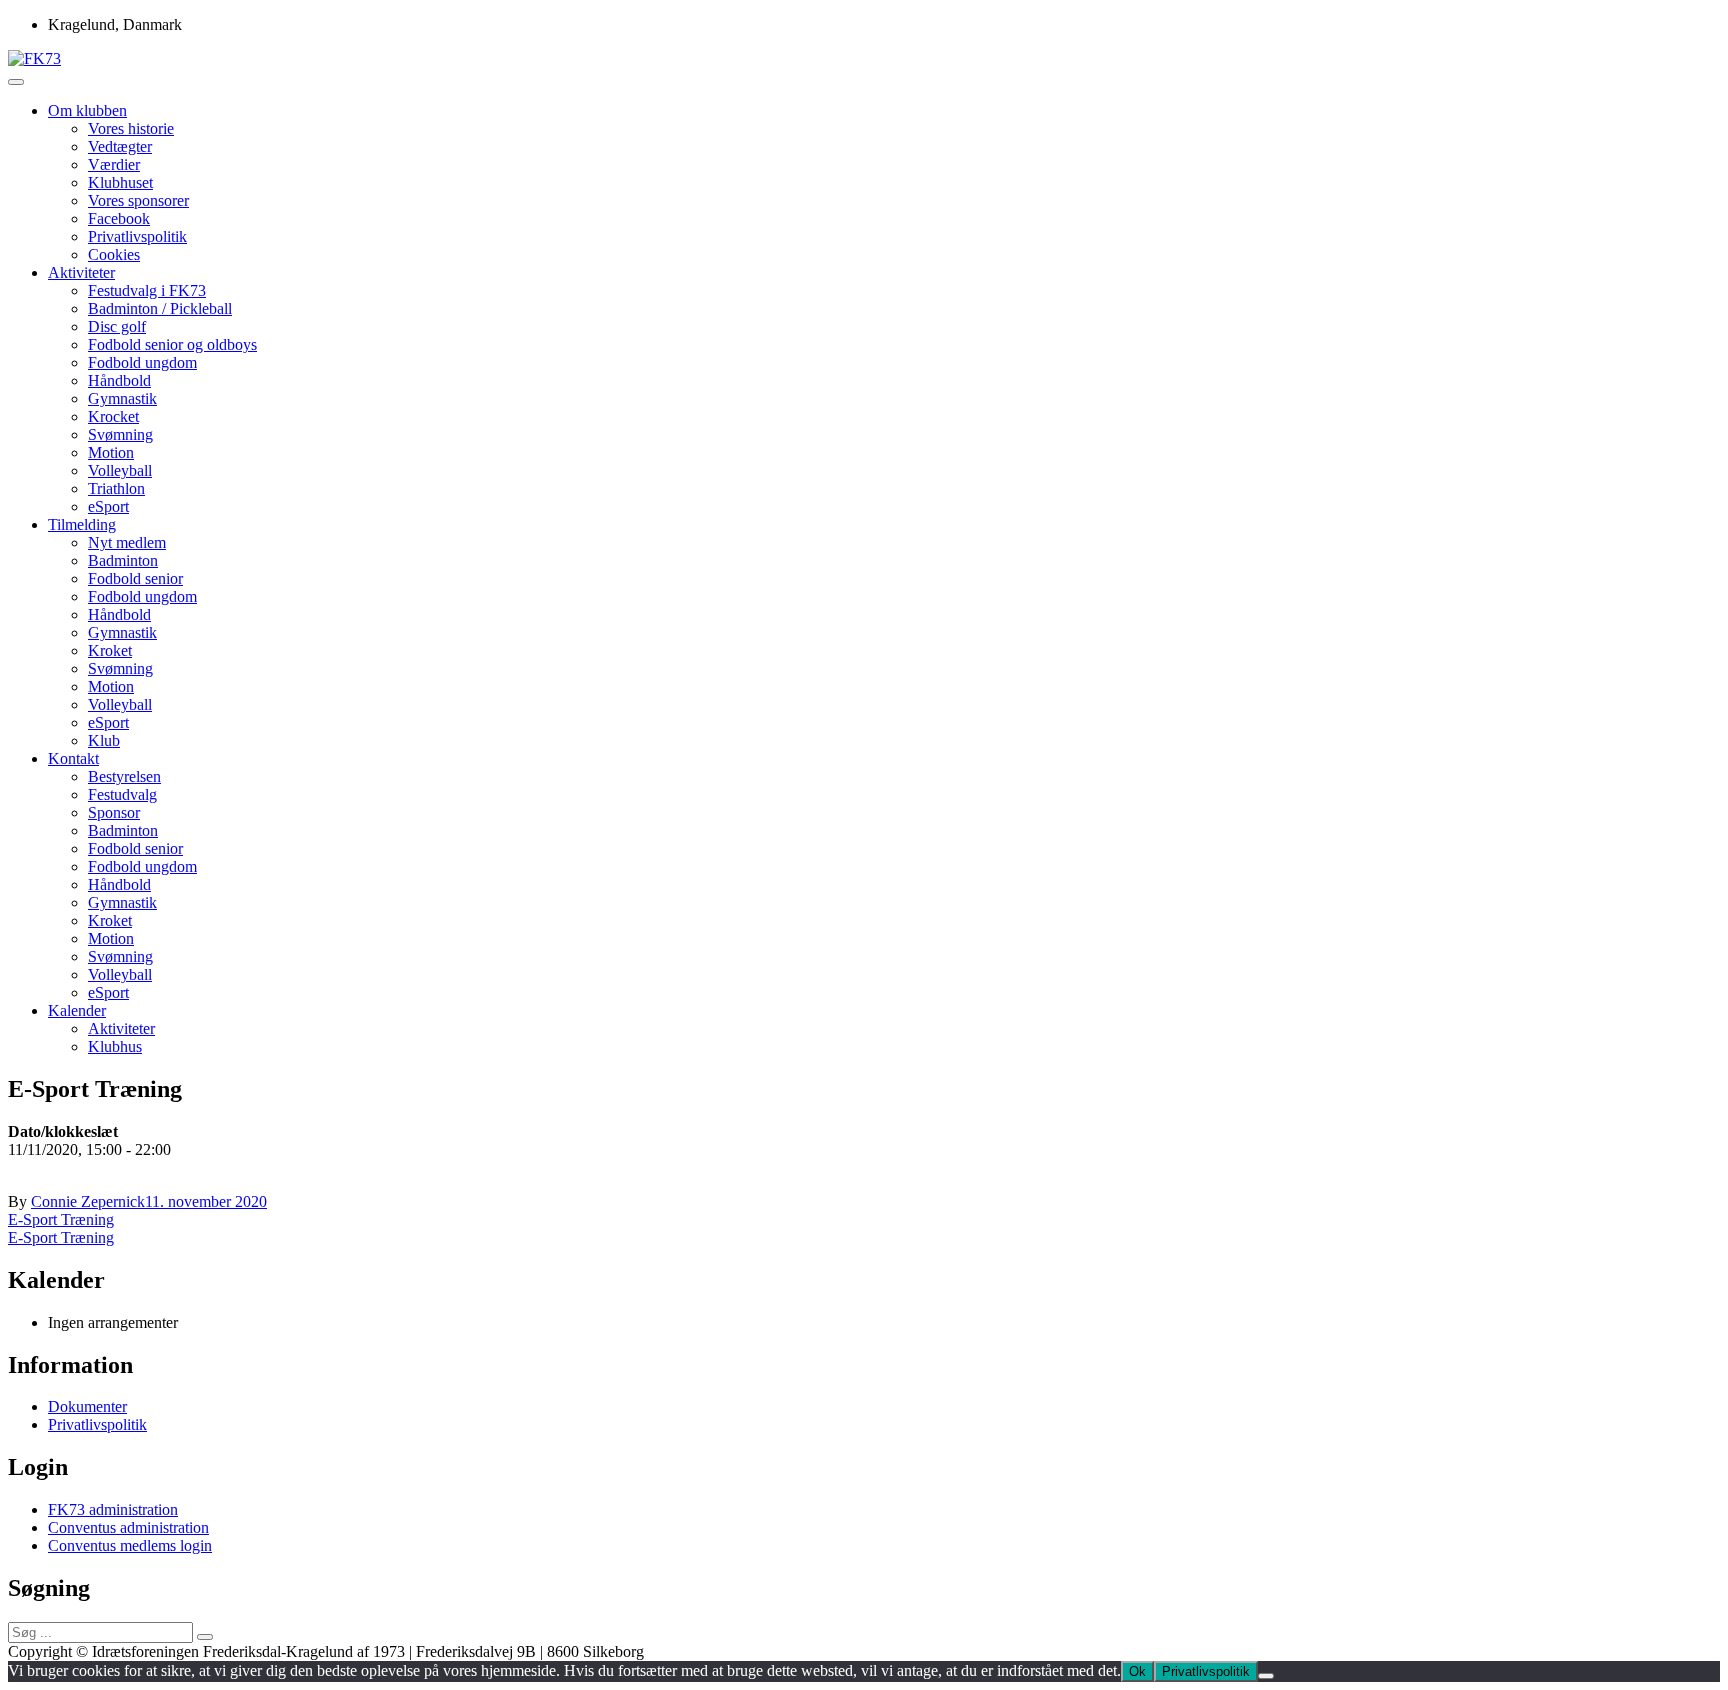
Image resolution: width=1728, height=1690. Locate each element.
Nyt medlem (127, 542)
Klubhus (115, 1046)
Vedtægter (120, 146)
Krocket (113, 416)
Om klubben (87, 110)
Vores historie (131, 128)
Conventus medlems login (130, 1545)
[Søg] (205, 1637)
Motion (111, 452)
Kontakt (73, 758)
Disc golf (117, 326)
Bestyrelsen (124, 776)
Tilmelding (82, 524)
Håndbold (119, 380)
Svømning (120, 434)
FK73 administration (113, 1509)
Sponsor (114, 812)
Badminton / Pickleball (160, 308)
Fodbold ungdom (142, 362)
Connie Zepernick (88, 1201)
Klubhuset (120, 182)
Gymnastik (122, 398)
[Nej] (1266, 1676)
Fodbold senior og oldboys (172, 344)
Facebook (119, 218)
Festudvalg (122, 794)
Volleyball (120, 470)
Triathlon (116, 488)
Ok (1137, 1671)
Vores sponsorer (138, 200)
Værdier (114, 164)
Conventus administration (128, 1527)
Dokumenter (87, 1406)
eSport (108, 506)
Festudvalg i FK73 (147, 290)
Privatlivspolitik (137, 236)
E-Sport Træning (61, 1219)
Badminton (123, 560)
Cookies (114, 254)
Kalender (77, 1010)
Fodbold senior (135, 578)
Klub (104, 740)
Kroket (110, 650)
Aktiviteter (81, 272)
